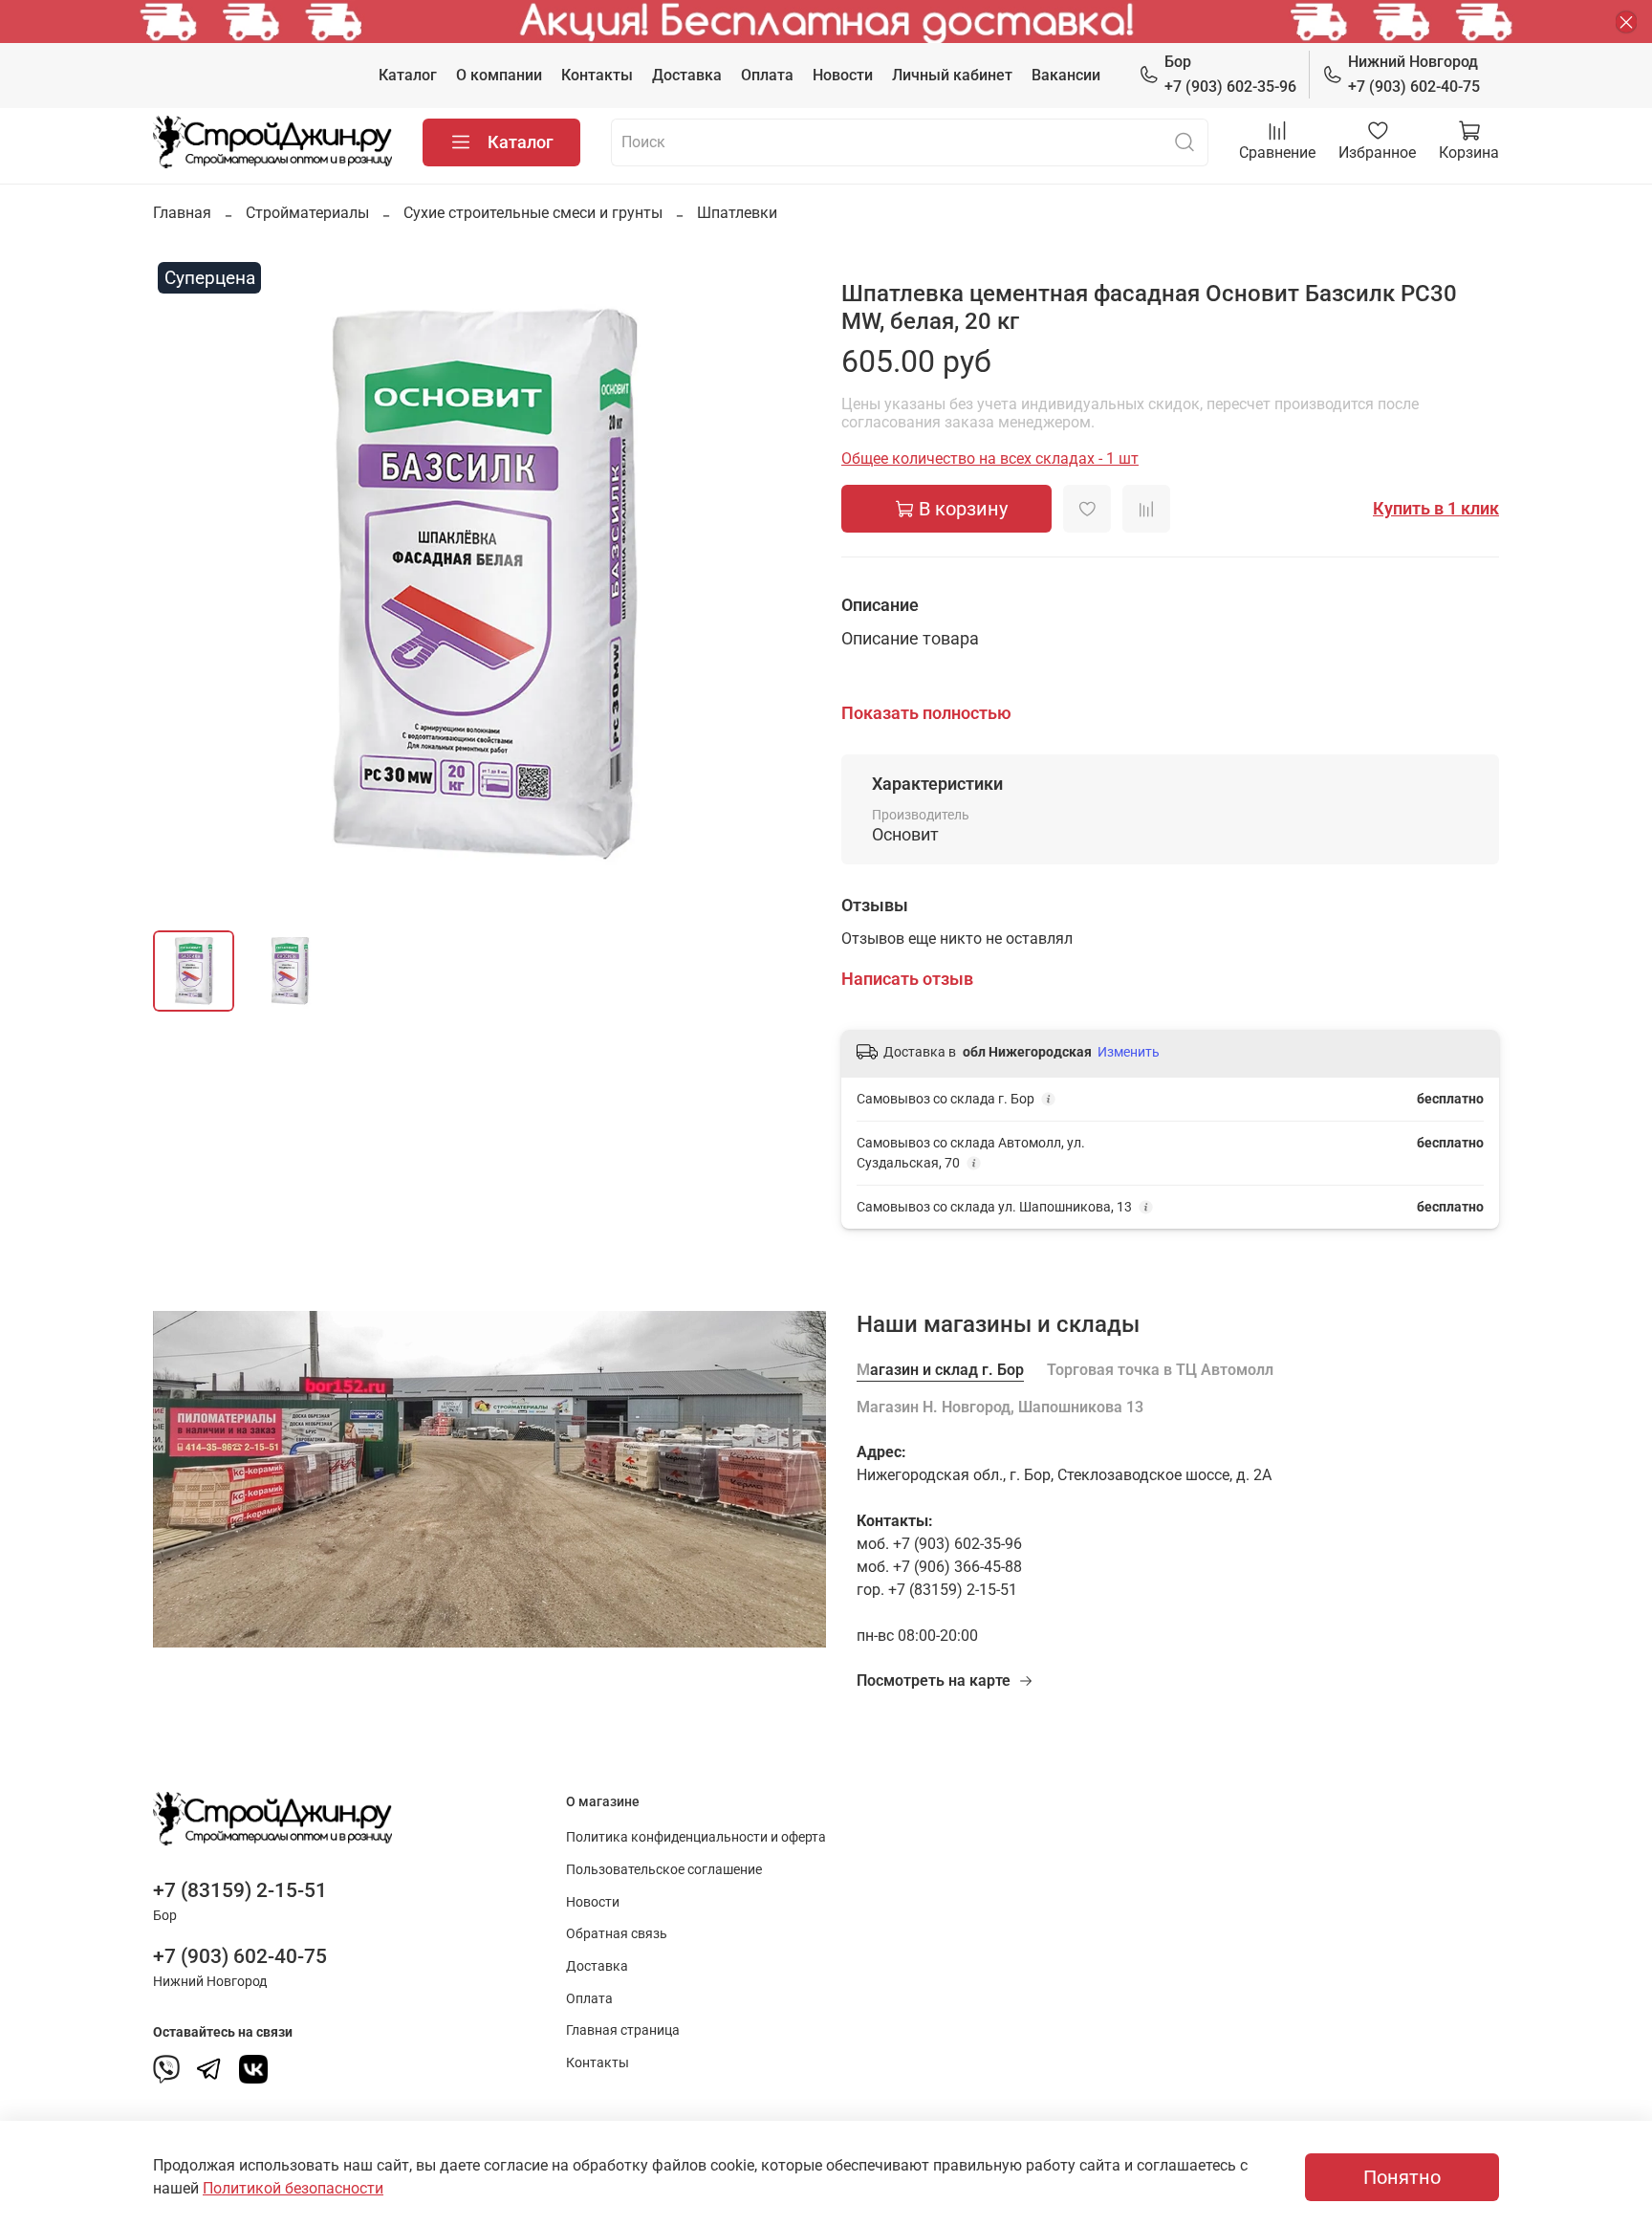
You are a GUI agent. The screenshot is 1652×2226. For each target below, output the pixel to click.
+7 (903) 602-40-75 (1414, 74)
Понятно (1402, 2177)
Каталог (408, 75)
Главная (182, 213)
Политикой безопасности (293, 2188)
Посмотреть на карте (934, 1680)
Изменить (1129, 1052)
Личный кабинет (952, 75)
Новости (843, 75)
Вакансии (1066, 75)
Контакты (597, 75)
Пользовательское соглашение (664, 1870)
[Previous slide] (184, 586)
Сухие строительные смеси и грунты (533, 213)
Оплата (767, 75)
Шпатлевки (737, 213)
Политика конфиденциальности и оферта (696, 1837)
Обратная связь (617, 1934)
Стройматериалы (307, 213)
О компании (499, 75)
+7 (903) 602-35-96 (1230, 74)
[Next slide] (780, 586)
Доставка (687, 75)
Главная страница (623, 2030)
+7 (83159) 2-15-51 (240, 1890)
